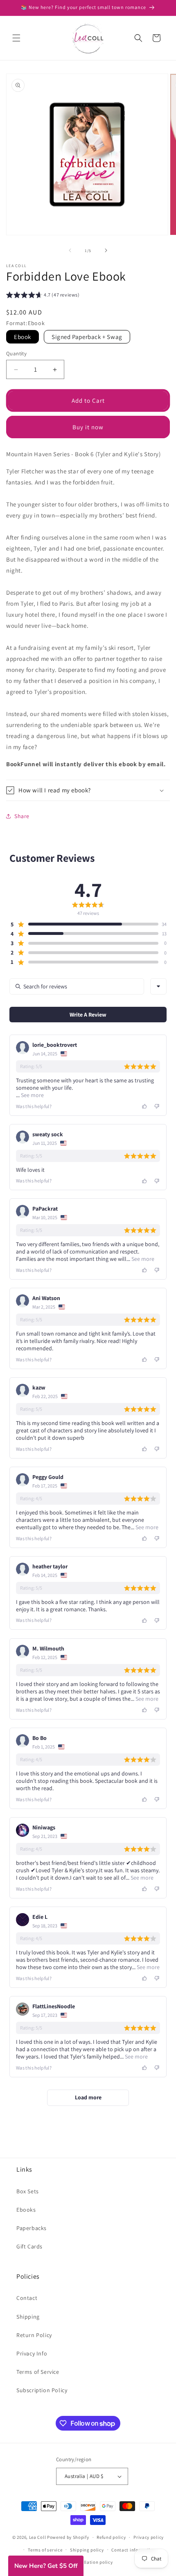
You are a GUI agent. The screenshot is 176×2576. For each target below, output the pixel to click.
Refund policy (111, 2537)
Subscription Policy (42, 2390)
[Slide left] (70, 250)
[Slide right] (106, 250)
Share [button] (22, 816)
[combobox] (158, 986)
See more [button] (32, 1095)
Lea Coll (38, 2537)
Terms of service (45, 2550)
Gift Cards (29, 2246)
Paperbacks (32, 2228)
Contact (27, 2298)
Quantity (16, 354)
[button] (16, 38)
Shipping (28, 2317)
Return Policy (34, 2335)
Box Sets (28, 2191)
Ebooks (26, 2210)
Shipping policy (87, 2550)
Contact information (133, 2550)
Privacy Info (32, 2353)
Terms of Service (38, 2372)
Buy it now (88, 427)
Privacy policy (149, 2537)
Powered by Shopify (68, 2537)
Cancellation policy (92, 2562)
